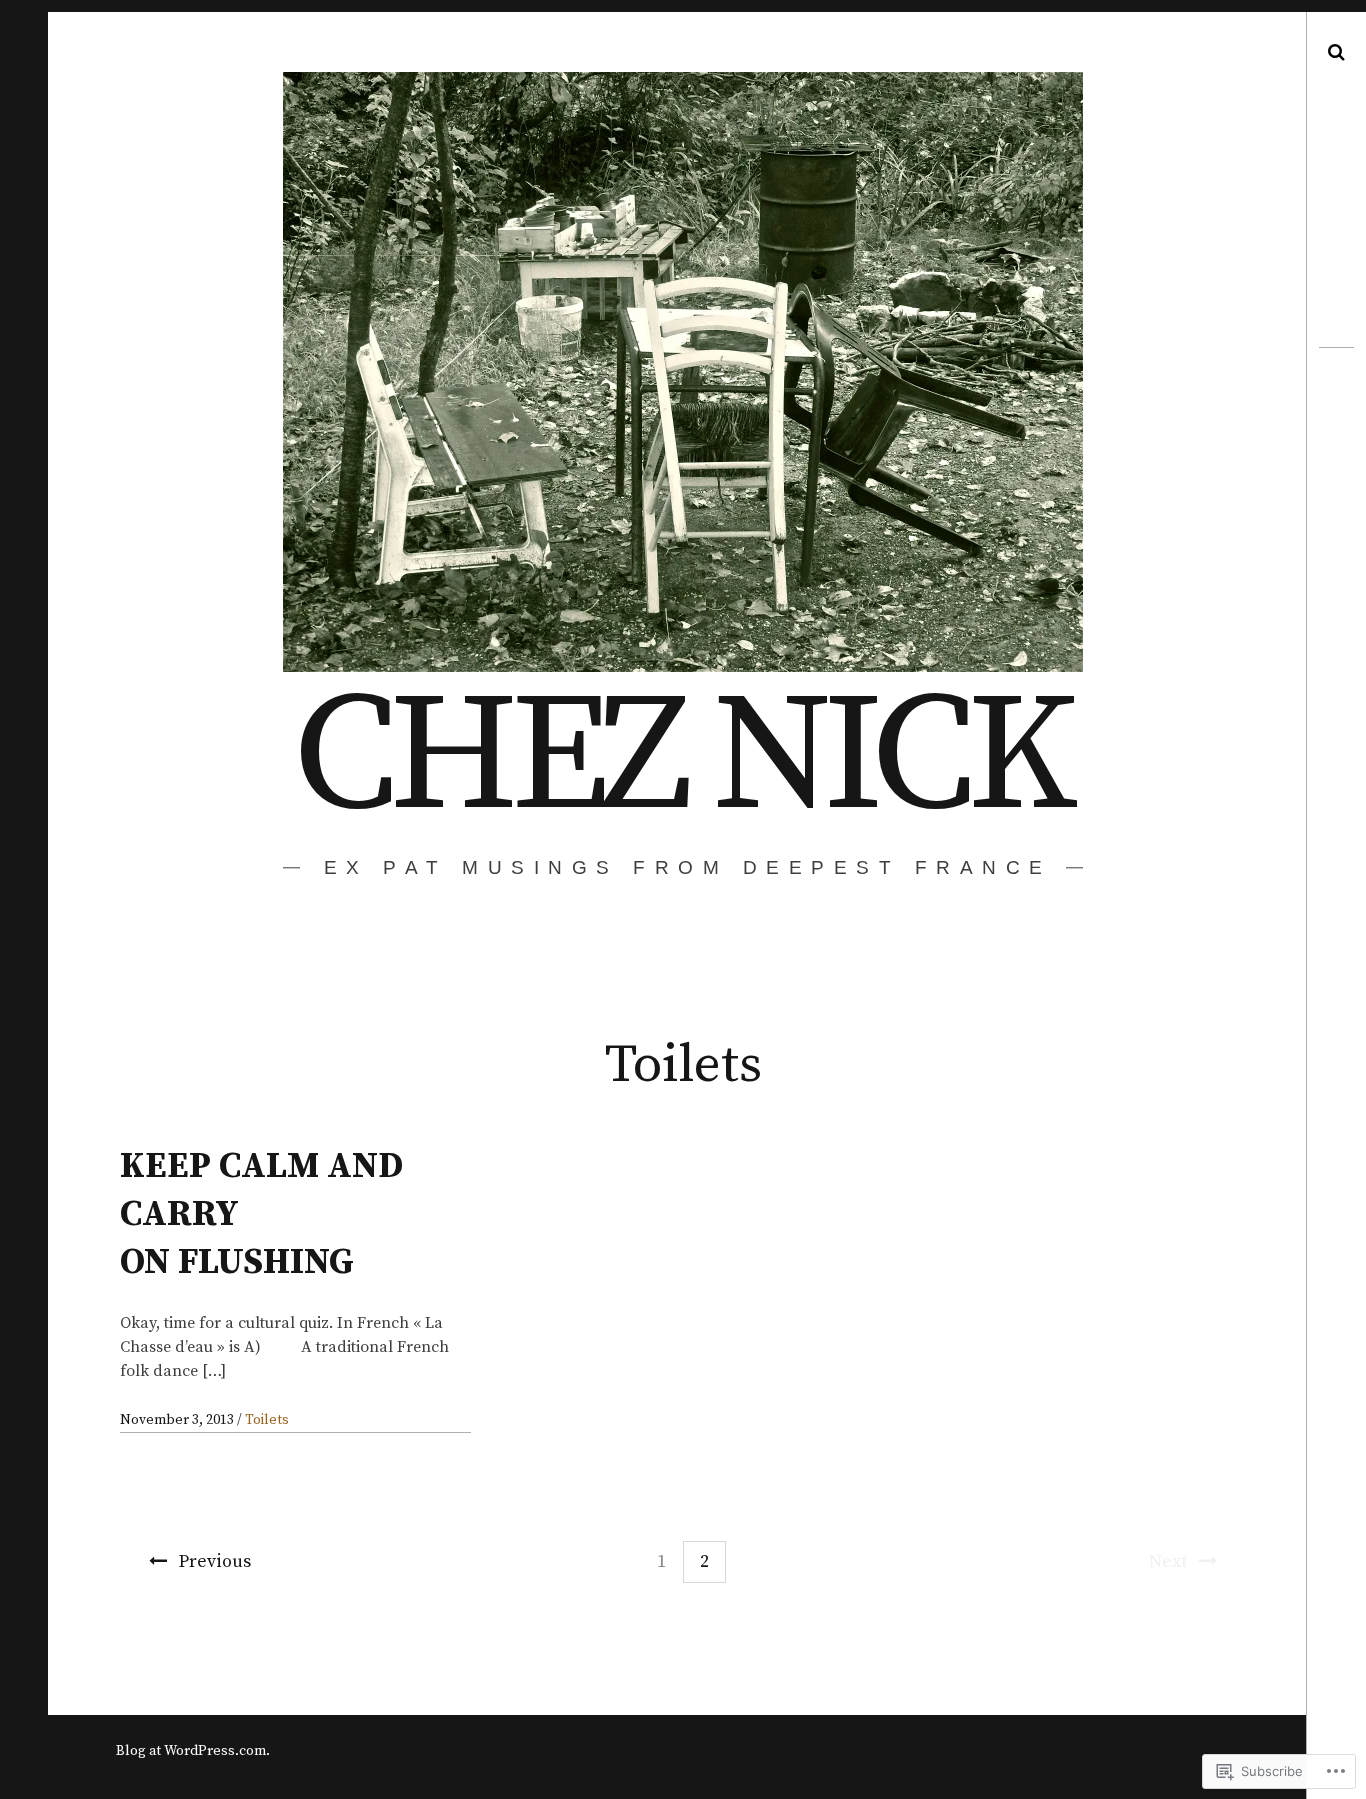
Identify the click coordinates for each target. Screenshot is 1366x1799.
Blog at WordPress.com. (193, 1751)
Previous (215, 1561)
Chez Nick (681, 759)
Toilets (267, 1420)
